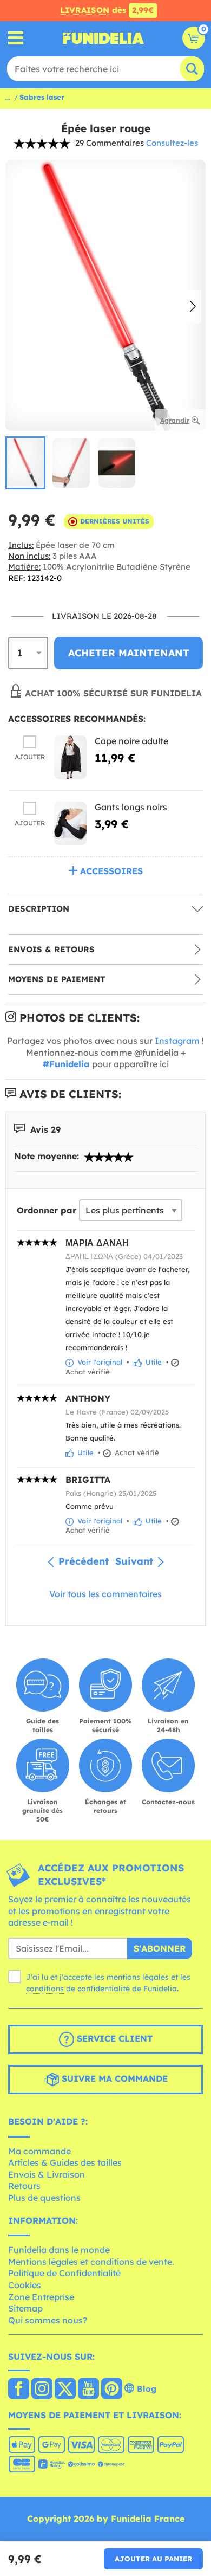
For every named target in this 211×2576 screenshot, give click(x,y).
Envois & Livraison (47, 2174)
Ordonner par (47, 1210)
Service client (113, 2038)
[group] (25, 463)
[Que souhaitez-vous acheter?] (16, 38)
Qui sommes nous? (48, 2320)
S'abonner (160, 1948)
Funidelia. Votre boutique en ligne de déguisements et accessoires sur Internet (103, 38)
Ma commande (39, 2151)
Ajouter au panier (153, 2559)
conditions (45, 1989)
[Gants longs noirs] (70, 824)
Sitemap (25, 2308)
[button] (193, 307)
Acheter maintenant (129, 653)
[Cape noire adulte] (70, 757)
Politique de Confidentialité (64, 2273)
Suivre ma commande (113, 2078)
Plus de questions (44, 2198)
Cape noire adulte (131, 741)
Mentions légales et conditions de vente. (91, 2262)
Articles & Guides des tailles (65, 2162)
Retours (24, 2186)
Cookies (25, 2285)
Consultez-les (172, 143)
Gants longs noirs (131, 807)
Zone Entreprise (41, 2297)
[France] (19, 2390)
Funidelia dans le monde (59, 2250)
